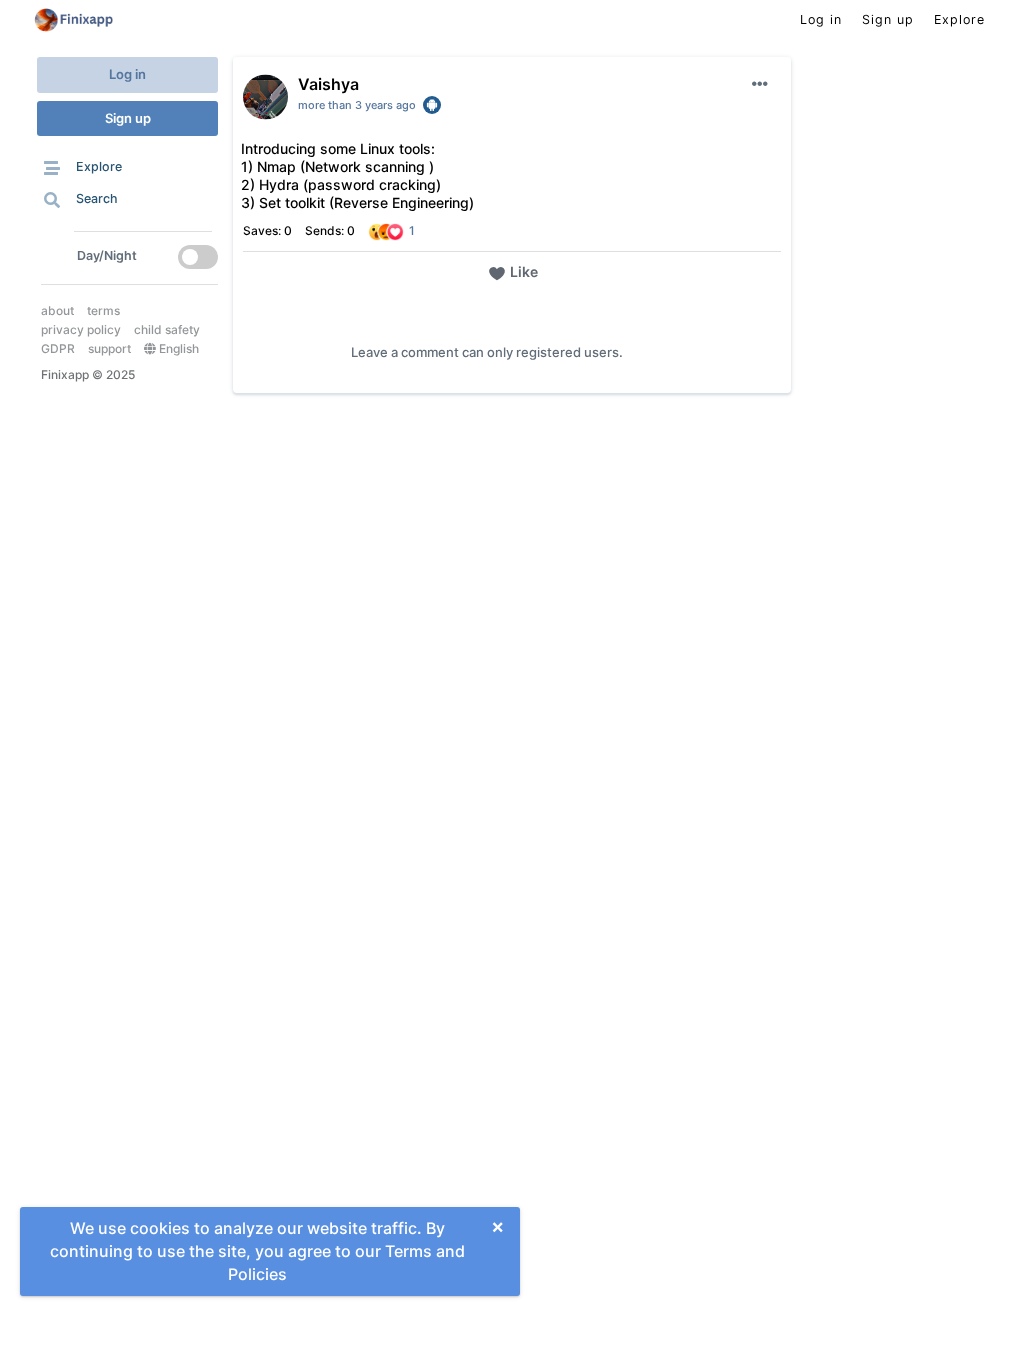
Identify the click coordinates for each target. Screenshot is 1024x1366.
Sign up (128, 118)
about (57, 310)
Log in (127, 74)
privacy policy (81, 329)
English (177, 348)
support (109, 348)
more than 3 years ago (357, 105)
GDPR (58, 348)
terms (103, 310)
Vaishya (328, 84)
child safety (167, 329)
